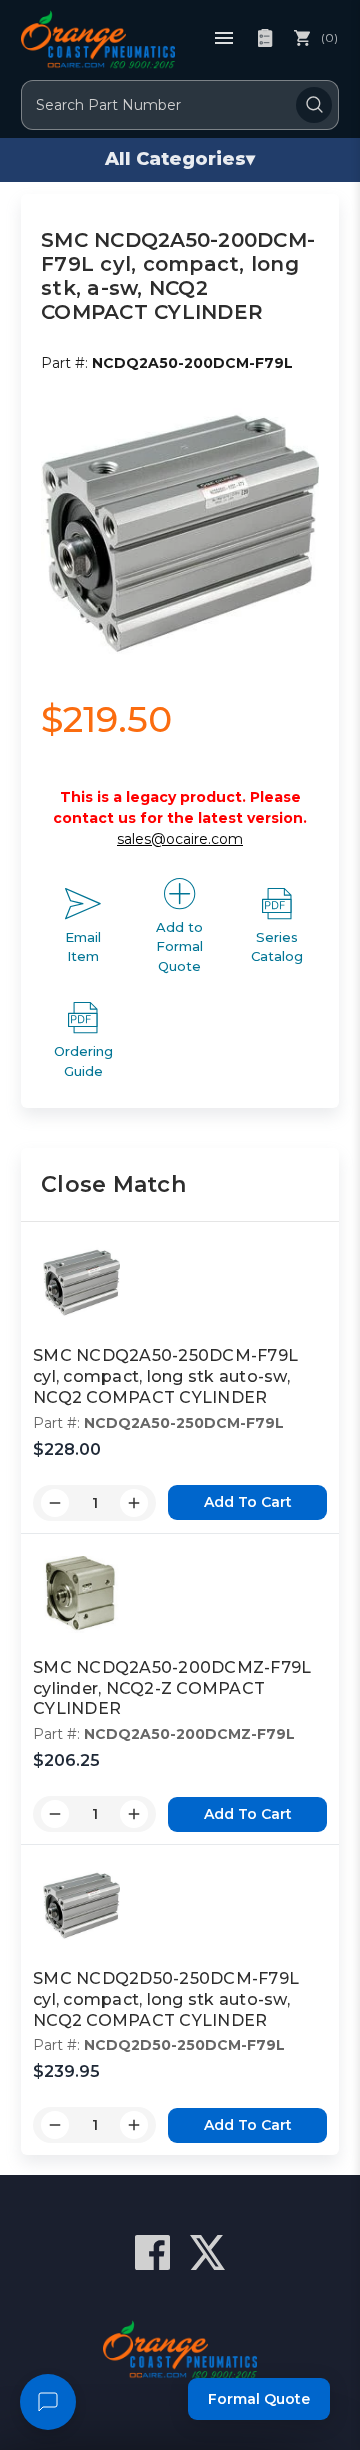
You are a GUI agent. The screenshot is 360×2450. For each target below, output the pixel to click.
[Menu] (224, 38)
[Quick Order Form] (265, 38)
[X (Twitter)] (207, 2252)
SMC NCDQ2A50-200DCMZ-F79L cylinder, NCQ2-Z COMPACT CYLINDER (172, 1688)
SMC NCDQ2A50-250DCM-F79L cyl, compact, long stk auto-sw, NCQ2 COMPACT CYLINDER (165, 1376)
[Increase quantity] (134, 1503)
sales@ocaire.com (180, 839)
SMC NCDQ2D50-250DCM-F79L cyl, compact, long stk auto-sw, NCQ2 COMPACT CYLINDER (166, 1999)
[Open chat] (48, 2402)
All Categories (180, 159)
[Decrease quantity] (55, 1503)
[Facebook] (152, 2252)
